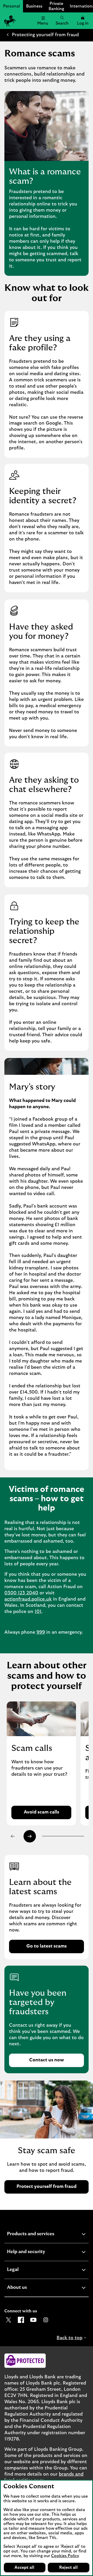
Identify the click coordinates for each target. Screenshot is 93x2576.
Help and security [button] (39, 2252)
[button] (83, 21)
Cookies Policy (65, 2556)
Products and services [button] (43, 2235)
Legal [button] (25, 2270)
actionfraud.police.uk (28, 1599)
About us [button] (30, 2288)
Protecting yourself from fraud (45, 35)
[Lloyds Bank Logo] (9, 21)
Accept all (24, 2567)
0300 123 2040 (21, 1593)
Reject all (68, 2567)
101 (38, 1612)
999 (41, 1632)
